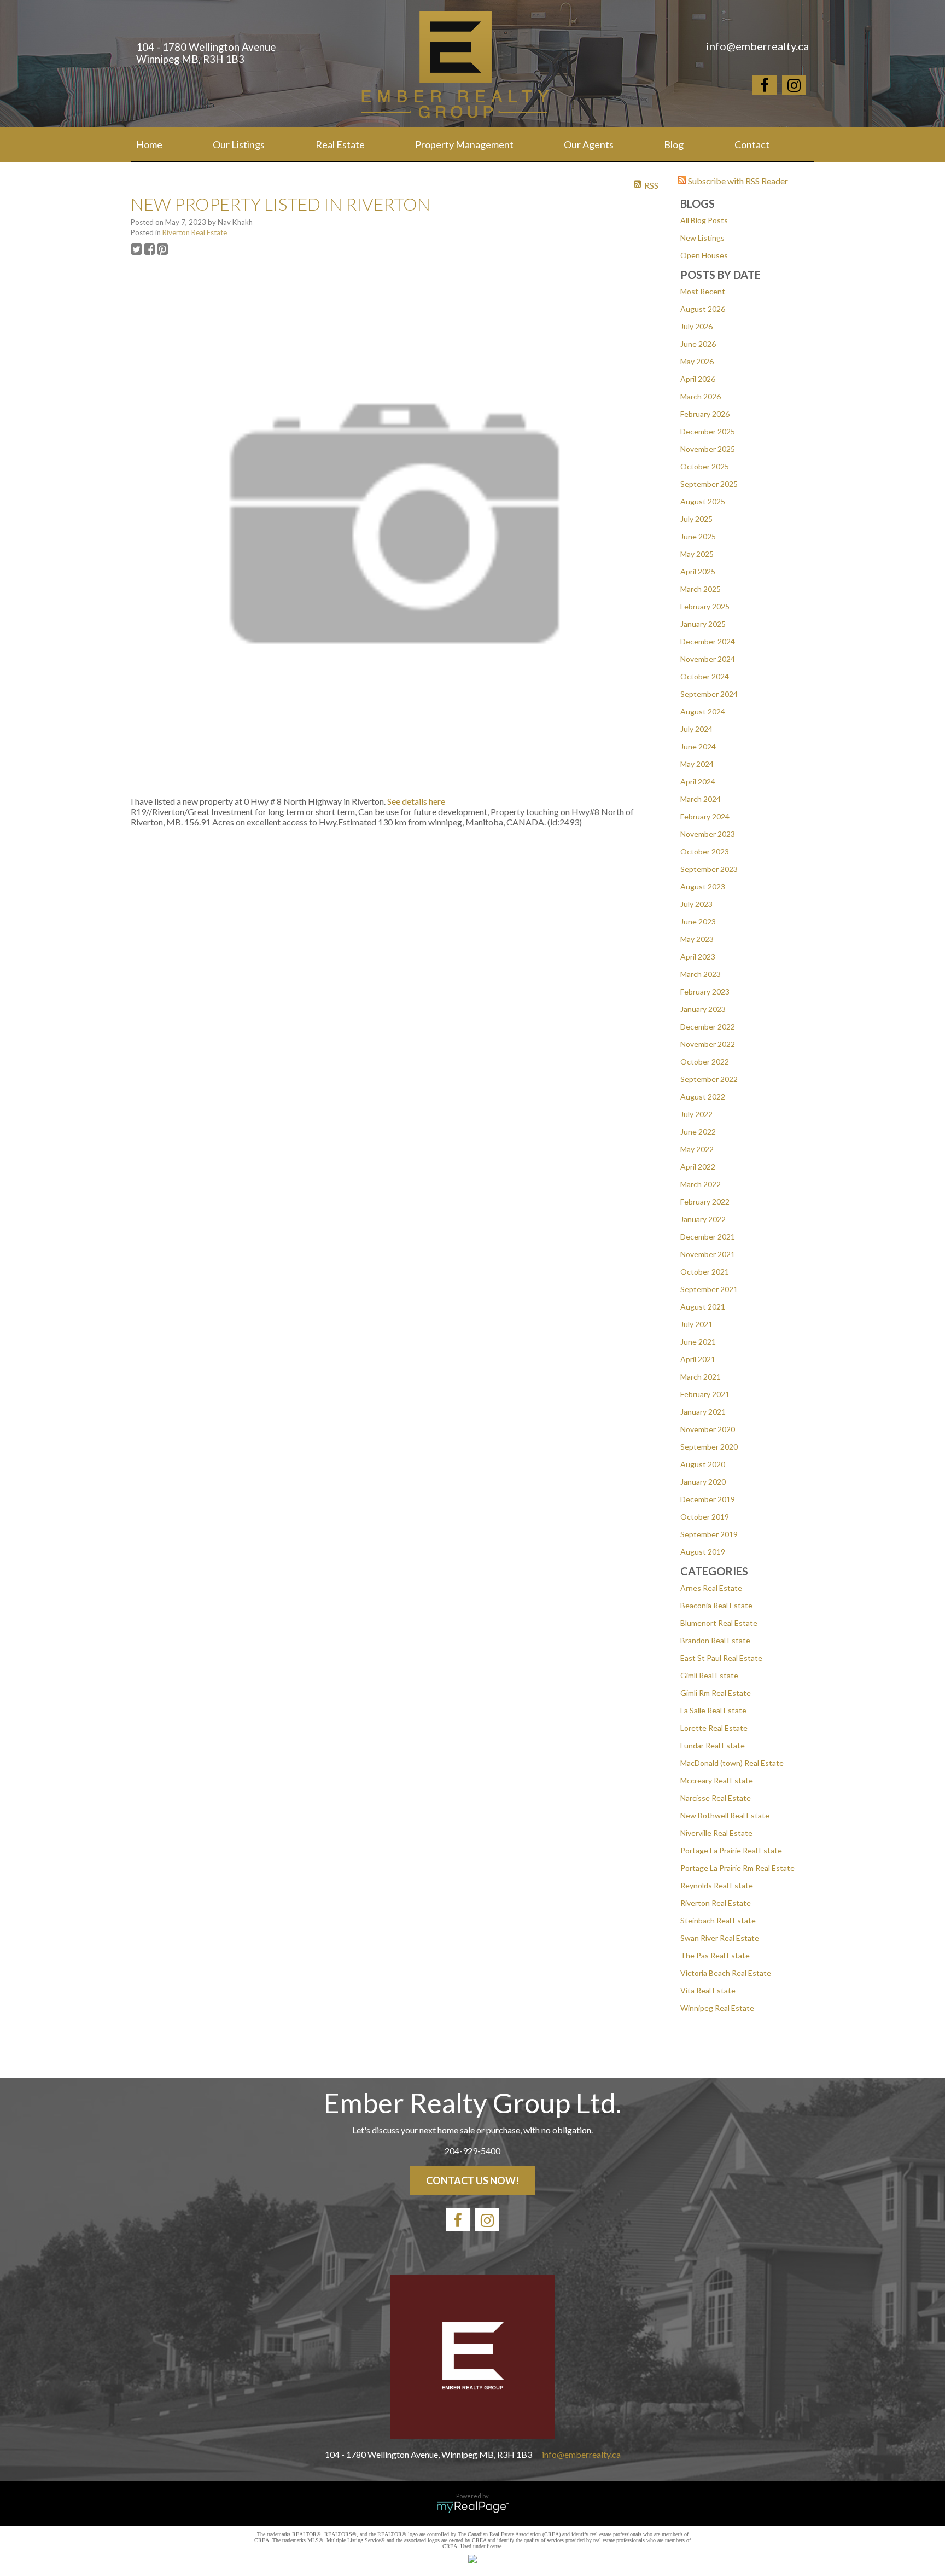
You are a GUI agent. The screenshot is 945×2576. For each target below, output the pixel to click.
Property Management (464, 144)
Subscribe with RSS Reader (737, 181)
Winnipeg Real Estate (717, 2008)
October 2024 (705, 676)
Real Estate (340, 144)
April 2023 (698, 956)
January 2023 (703, 1009)
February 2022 (705, 1202)
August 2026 (703, 309)
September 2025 (709, 484)
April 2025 (698, 571)
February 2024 (705, 816)
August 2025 (703, 501)
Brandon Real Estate (715, 1640)
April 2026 (698, 379)
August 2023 (703, 886)
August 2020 (703, 1464)
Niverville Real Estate (716, 1833)
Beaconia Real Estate (716, 1605)
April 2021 (698, 1359)
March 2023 (701, 974)
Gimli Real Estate (709, 1675)
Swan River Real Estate (720, 1938)
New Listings (702, 238)
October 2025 (705, 466)
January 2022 (703, 1219)
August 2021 (703, 1307)
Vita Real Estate (708, 1990)
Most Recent (703, 291)
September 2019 (709, 1534)
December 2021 (708, 1237)
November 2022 (708, 1044)
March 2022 (701, 1184)
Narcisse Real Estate (716, 1798)
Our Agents (589, 144)
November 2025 (708, 449)
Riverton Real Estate (716, 1903)
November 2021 (708, 1254)
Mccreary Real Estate (717, 1780)
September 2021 (709, 1289)
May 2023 (697, 939)
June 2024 (698, 746)
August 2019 (703, 1552)
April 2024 (698, 781)
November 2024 (708, 659)
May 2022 (697, 1149)
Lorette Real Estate (714, 1728)
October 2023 (705, 851)
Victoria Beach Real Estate (726, 1973)
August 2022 (703, 1097)
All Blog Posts (704, 220)
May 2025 (697, 554)
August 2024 (703, 711)
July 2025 (696, 519)
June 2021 (698, 1342)
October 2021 (705, 1272)
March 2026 (701, 396)
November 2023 (708, 834)
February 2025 (705, 606)
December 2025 (708, 431)
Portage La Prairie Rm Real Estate (737, 1868)
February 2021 (705, 1394)
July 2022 (696, 1114)
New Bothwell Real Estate (725, 1815)
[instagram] (794, 87)
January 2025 (703, 624)
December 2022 (708, 1027)
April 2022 (698, 1167)
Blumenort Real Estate (719, 1623)
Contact (752, 144)
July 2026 (696, 326)
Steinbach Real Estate (718, 1920)
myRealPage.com (473, 2507)
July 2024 (696, 729)
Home (149, 144)
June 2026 (698, 344)
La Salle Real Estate (713, 1710)
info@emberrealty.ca (581, 2454)
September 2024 (709, 694)
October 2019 (705, 1517)
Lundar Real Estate (713, 1745)
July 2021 (696, 1324)
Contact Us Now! (472, 2180)
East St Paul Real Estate (721, 1658)
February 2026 (705, 414)
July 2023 (696, 904)
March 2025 (701, 589)
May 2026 (697, 361)
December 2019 (708, 1499)
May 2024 (697, 764)
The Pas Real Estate (715, 1955)
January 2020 (703, 1482)
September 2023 (709, 869)
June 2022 (698, 1132)
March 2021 (701, 1377)
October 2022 (705, 1062)
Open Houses (704, 255)
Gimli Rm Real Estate (716, 1693)
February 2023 (705, 992)
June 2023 (698, 921)
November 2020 (708, 1429)
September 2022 (709, 1079)
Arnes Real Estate (711, 1588)
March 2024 (701, 799)
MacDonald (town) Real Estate (732, 1763)
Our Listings (239, 144)
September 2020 (709, 1447)
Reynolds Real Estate (717, 1885)
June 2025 (698, 536)
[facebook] (765, 87)
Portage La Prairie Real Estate (731, 1850)
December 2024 (708, 641)
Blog (674, 144)
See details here (416, 801)
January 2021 (703, 1412)
